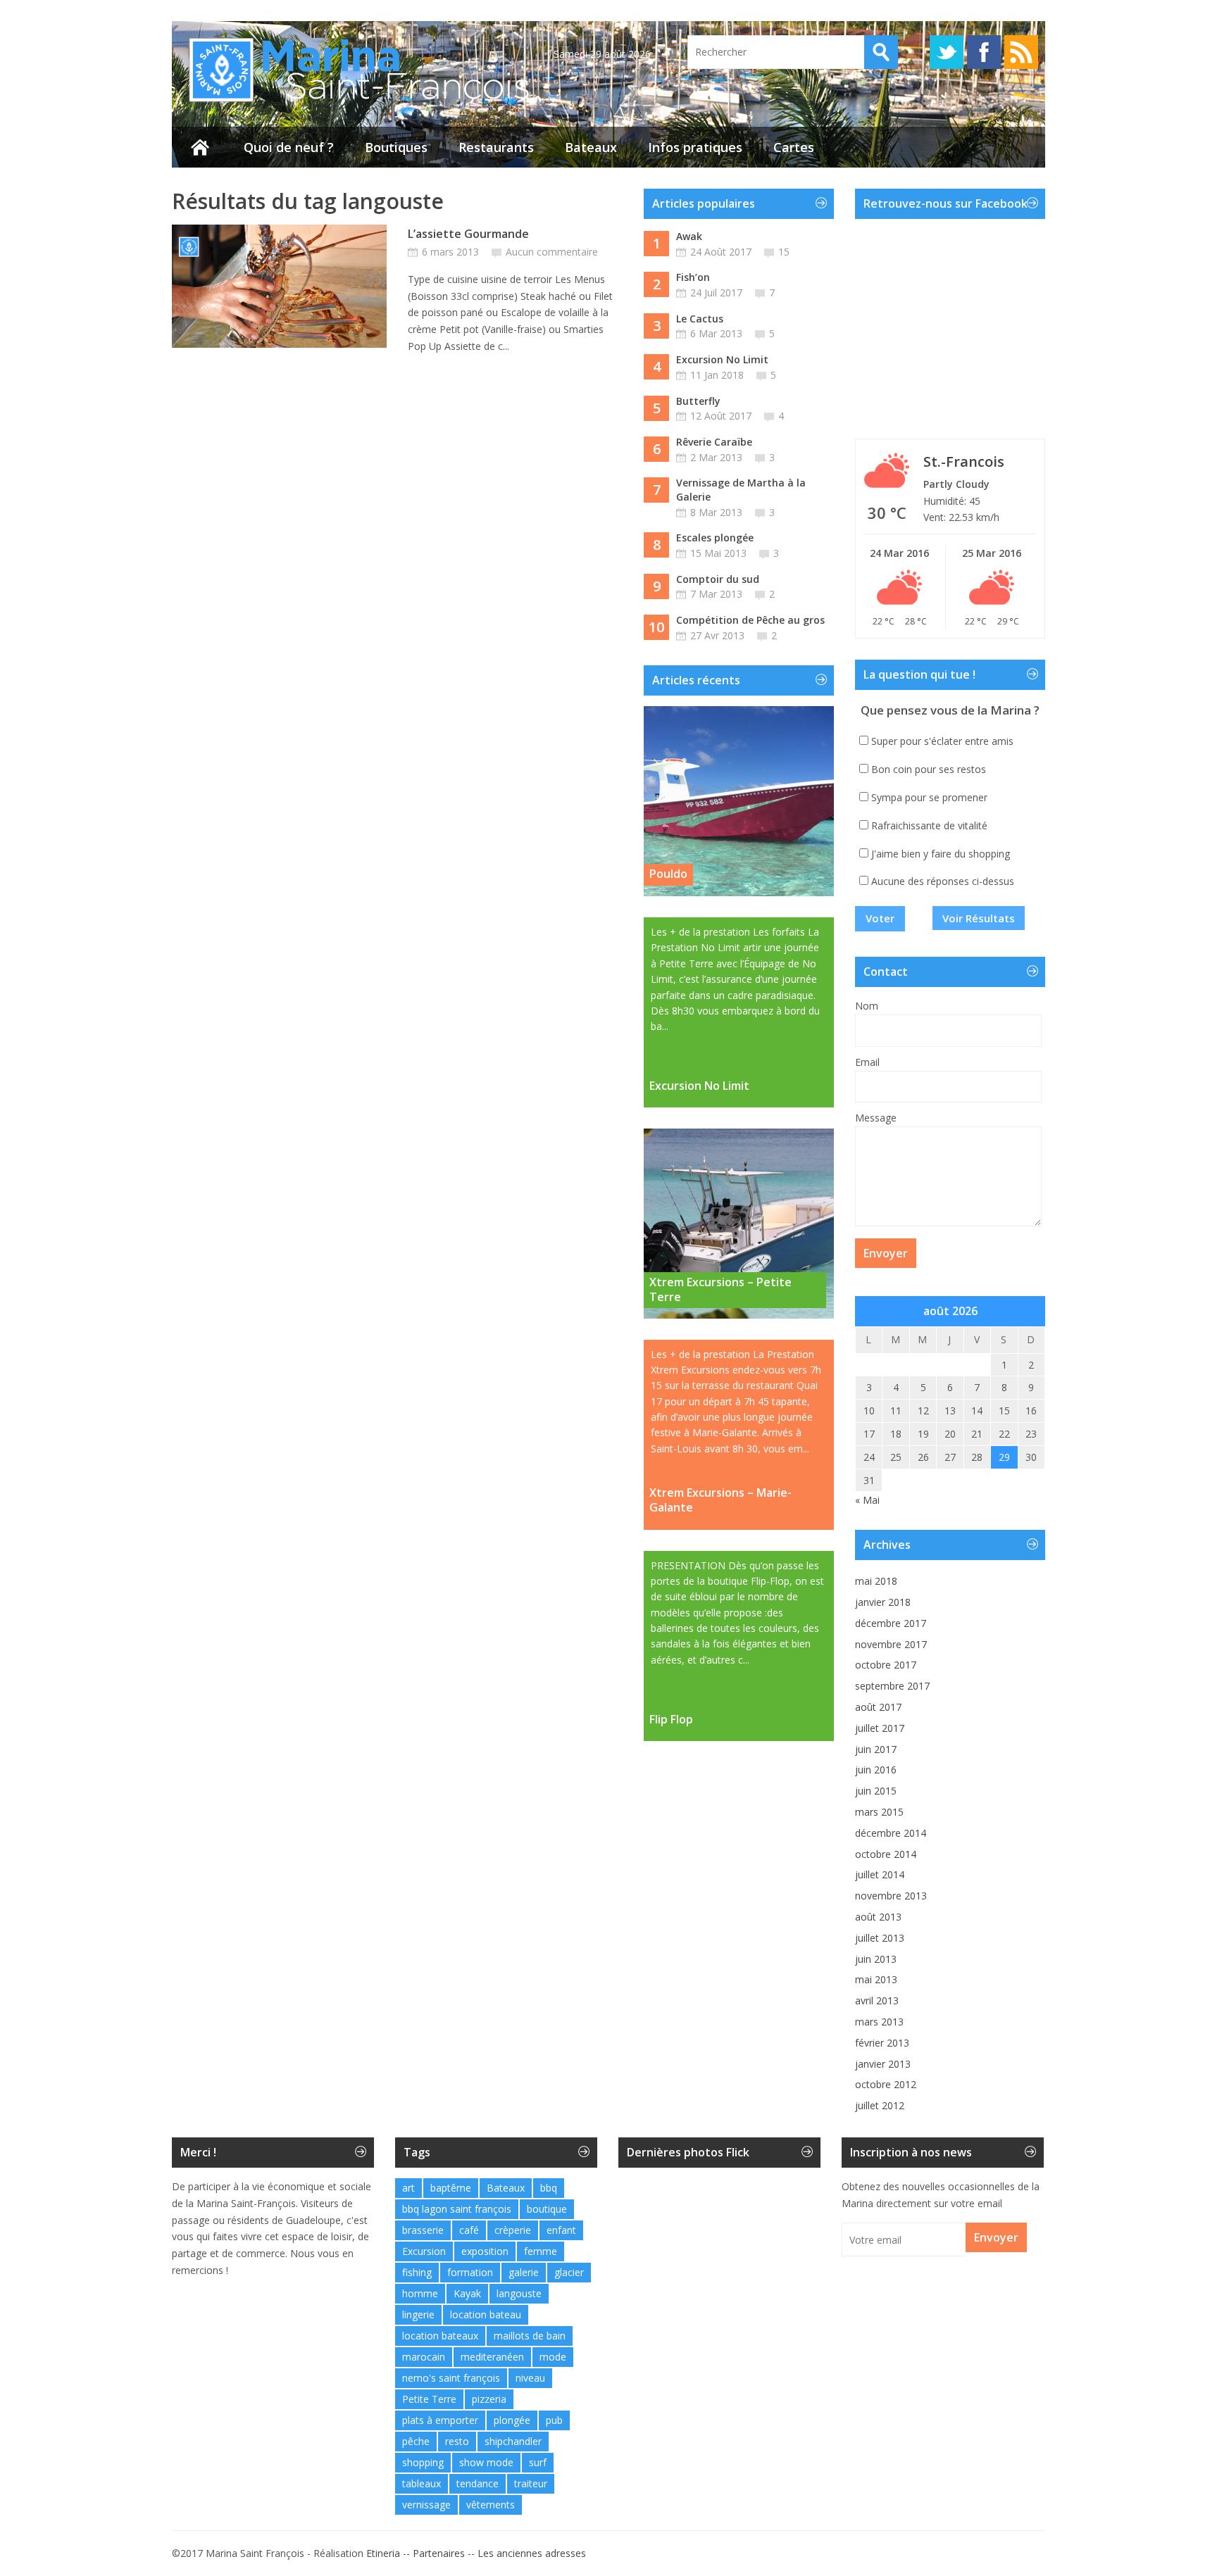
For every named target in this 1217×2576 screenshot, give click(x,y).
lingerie (418, 2314)
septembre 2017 (892, 1686)
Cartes (794, 147)
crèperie (513, 2230)
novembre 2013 (891, 1896)
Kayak (467, 2293)
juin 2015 (876, 1791)
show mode (486, 2462)
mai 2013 (876, 1979)
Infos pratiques (695, 147)
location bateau (486, 2314)
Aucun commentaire (552, 252)
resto (457, 2441)
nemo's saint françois (451, 2378)
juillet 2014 (880, 1874)
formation (470, 2272)
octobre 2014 (886, 1854)
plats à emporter (440, 2420)
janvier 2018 (883, 1602)
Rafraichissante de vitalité (929, 825)
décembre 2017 (891, 1623)
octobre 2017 (886, 1665)
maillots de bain (530, 2336)
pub (554, 2420)
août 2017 (878, 1707)
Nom (867, 1006)
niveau (530, 2378)
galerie (524, 2272)
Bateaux (591, 147)
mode (553, 2357)
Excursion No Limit (722, 359)
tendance (478, 2483)
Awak (689, 236)
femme (541, 2251)
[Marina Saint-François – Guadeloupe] (352, 102)
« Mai (867, 1500)
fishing (417, 2272)
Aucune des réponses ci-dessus (943, 881)
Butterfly (698, 401)
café (469, 2230)
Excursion (424, 2251)
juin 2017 (876, 1749)
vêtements (491, 2505)
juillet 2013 (880, 1938)
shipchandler (513, 2441)
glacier (569, 2272)
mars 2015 (879, 1812)
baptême (451, 2188)
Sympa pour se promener (929, 797)
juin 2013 (876, 1959)
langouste (519, 2293)
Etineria (383, 2553)
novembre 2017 (891, 1644)
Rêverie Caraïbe (714, 442)
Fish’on (693, 277)
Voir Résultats (979, 918)
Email (867, 1062)
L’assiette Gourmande (468, 234)
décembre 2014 (891, 1833)
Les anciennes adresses (532, 2553)
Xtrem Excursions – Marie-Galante (720, 1500)
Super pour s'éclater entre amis (942, 741)
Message (876, 1118)
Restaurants (496, 147)
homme (420, 2293)
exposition (485, 2251)
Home (200, 147)
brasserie (423, 2230)
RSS (1021, 52)
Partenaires (439, 2553)
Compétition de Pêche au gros (750, 620)
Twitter (947, 52)
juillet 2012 (880, 2105)
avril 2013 (877, 2000)
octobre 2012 (886, 2084)
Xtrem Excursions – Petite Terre (720, 1289)
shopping (423, 2462)
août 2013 (878, 1917)
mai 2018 (876, 1581)
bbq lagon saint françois (457, 2209)
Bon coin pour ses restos (929, 769)
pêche (416, 2441)
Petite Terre (429, 2399)
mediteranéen (492, 2357)
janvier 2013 (883, 2064)
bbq (549, 2188)
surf (538, 2462)
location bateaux (440, 2336)
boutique (547, 2209)
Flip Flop (671, 1720)
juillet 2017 (880, 1728)
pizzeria (489, 2399)
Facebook (984, 52)
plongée (512, 2420)
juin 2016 (876, 1770)
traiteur (531, 2483)
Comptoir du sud (718, 579)
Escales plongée (715, 538)
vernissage (426, 2505)
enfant (561, 2230)
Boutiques (396, 147)
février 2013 (882, 2043)
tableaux (422, 2483)
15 (784, 252)
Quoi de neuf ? (289, 147)
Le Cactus (700, 319)
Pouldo (668, 874)
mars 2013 (879, 2022)
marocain (424, 2357)
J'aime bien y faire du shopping (941, 854)
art (408, 2188)
